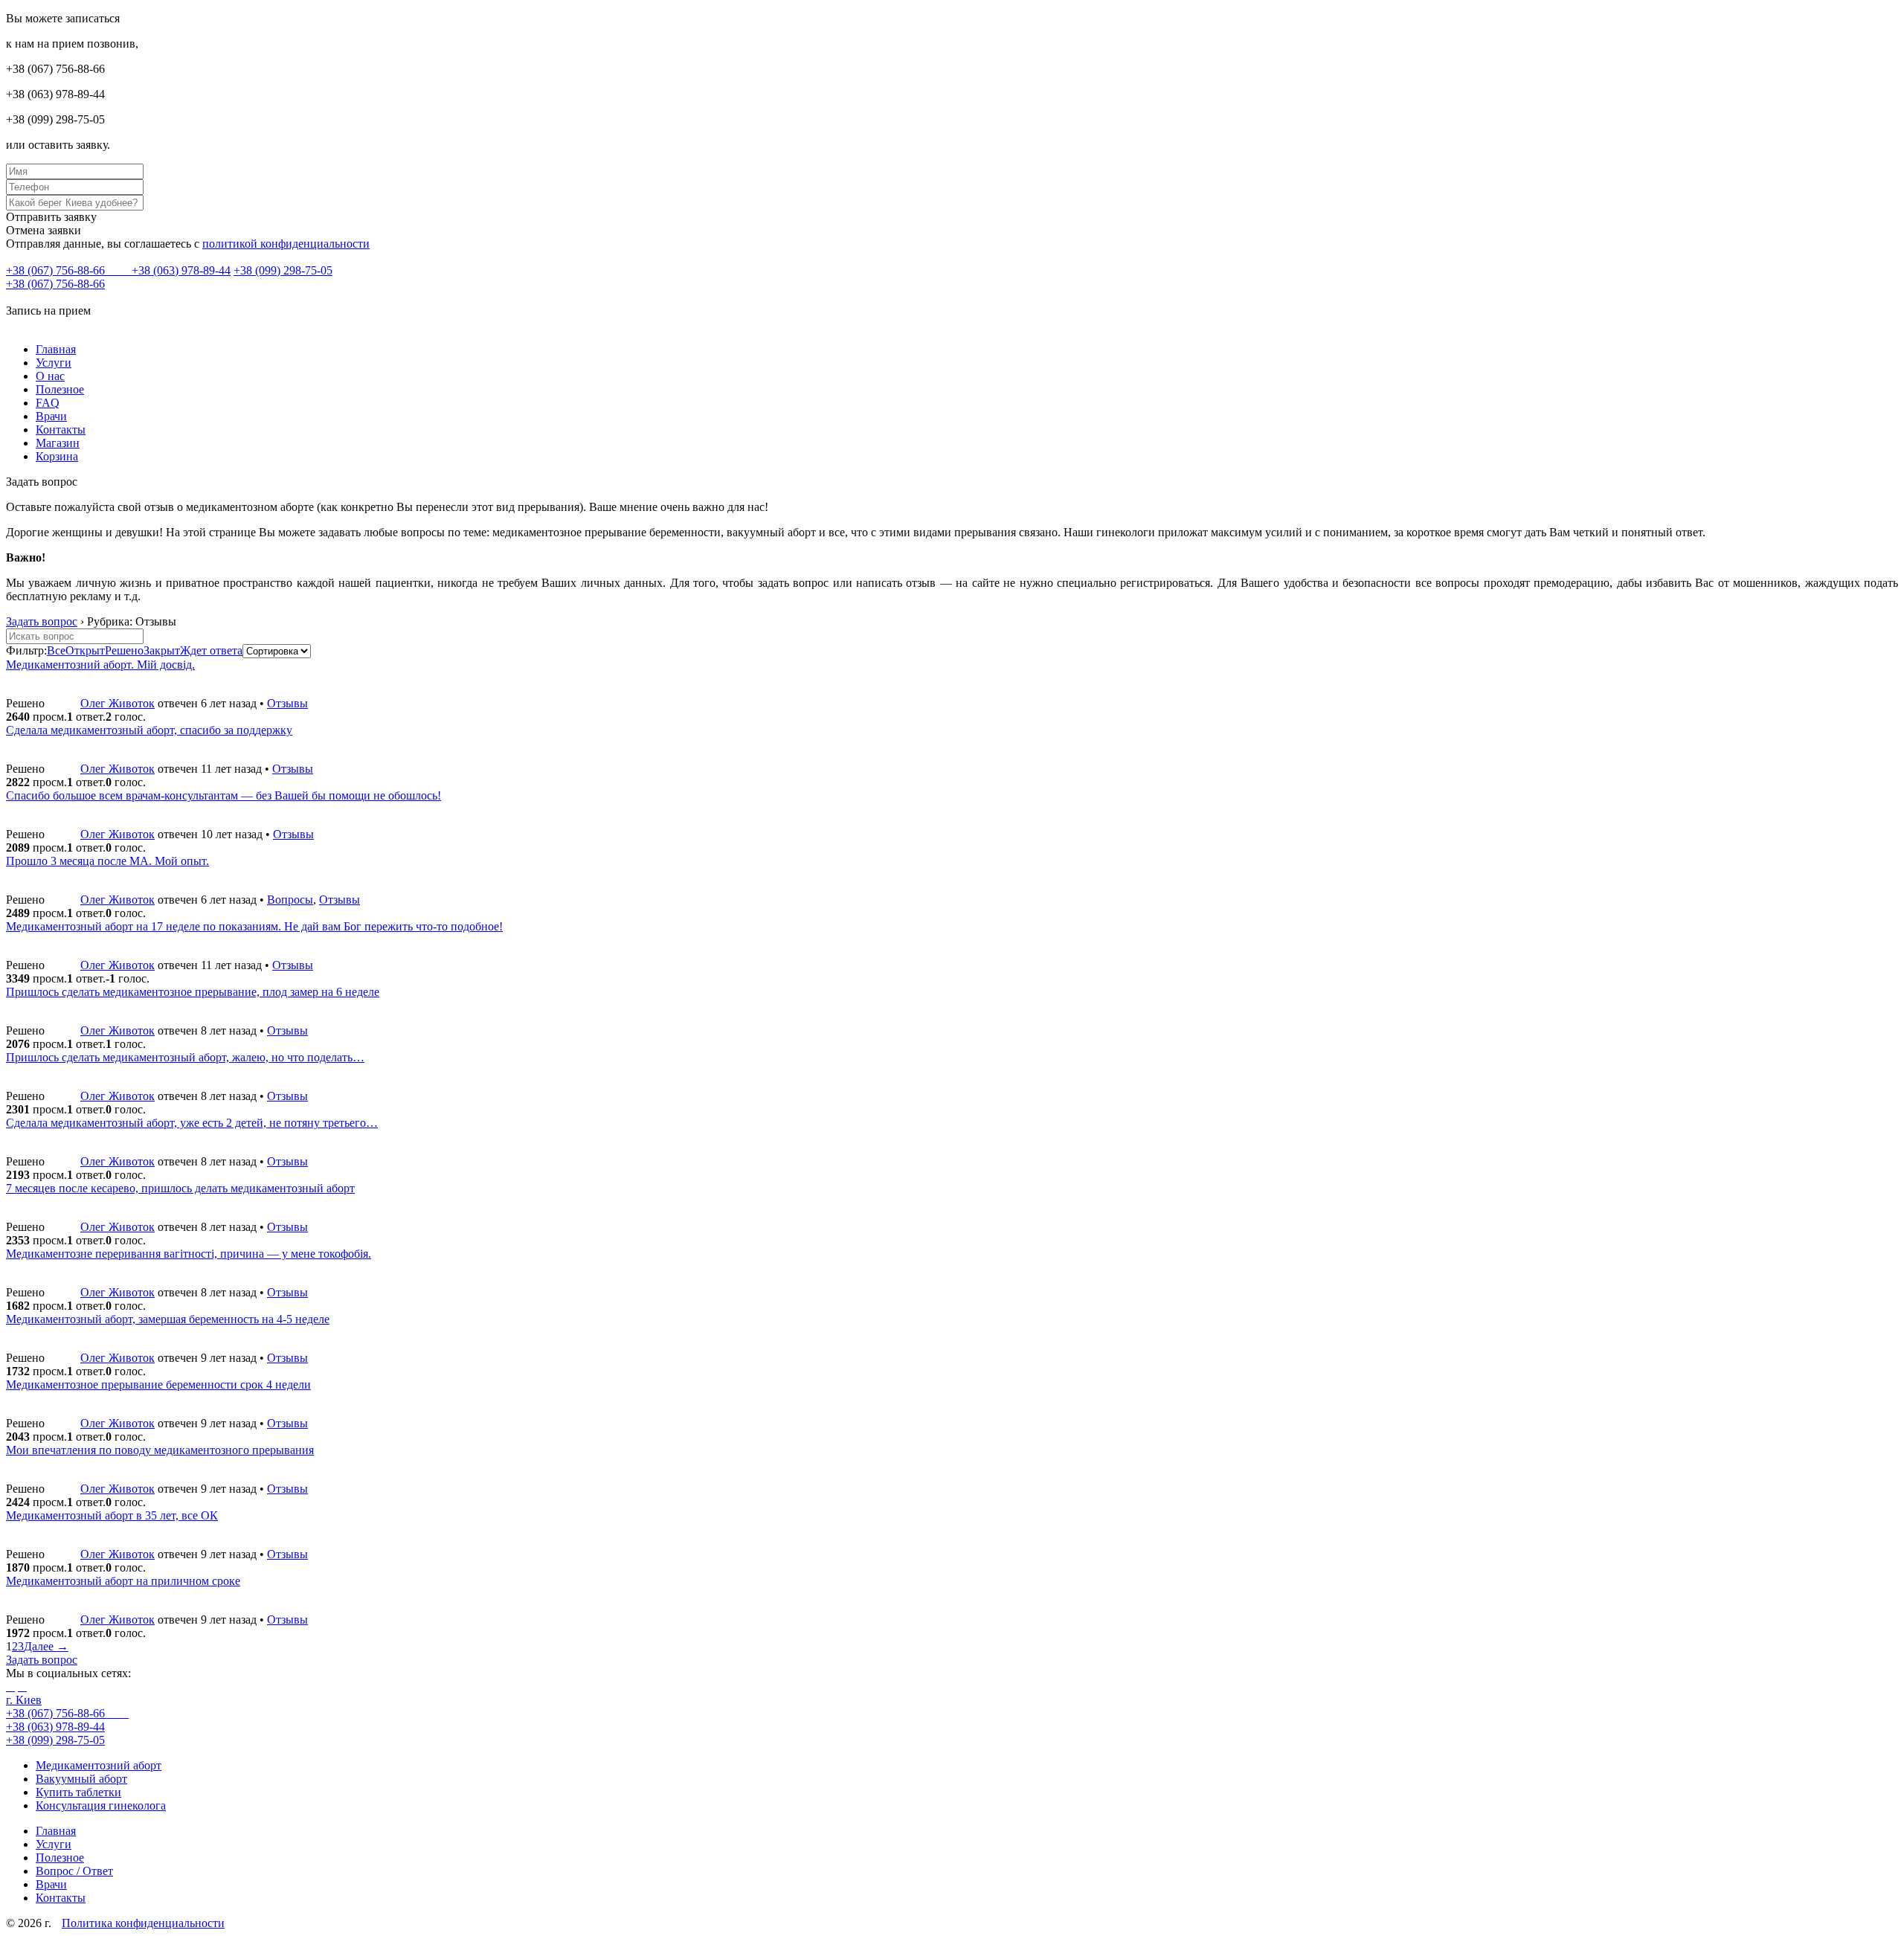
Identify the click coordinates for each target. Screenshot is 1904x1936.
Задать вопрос (42, 621)
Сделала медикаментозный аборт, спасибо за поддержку (149, 730)
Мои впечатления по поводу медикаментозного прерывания (160, 1450)
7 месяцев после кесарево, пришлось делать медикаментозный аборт (180, 1188)
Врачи (51, 416)
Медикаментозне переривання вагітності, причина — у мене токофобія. (189, 1254)
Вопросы (290, 900)
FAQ (48, 403)
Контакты (61, 430)
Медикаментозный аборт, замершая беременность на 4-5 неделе (168, 1319)
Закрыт (162, 650)
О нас (50, 376)
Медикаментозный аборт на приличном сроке (123, 1581)
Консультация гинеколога (101, 1805)
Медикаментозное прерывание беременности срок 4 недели (158, 1385)
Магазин (58, 443)
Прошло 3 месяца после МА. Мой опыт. (107, 861)
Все (56, 650)
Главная (56, 349)
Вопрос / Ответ (74, 1871)
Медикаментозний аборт (99, 1765)
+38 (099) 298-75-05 (283, 270)
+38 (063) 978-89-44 (181, 270)
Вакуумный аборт (81, 1779)
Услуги (54, 363)
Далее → (46, 1646)
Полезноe (60, 389)
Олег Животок (118, 703)
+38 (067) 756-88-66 (57, 270)
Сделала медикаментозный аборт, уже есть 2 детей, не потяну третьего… (192, 1123)
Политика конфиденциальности (143, 1923)
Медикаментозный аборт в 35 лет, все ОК (112, 1515)
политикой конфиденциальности (286, 244)
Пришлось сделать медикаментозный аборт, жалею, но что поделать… (185, 1057)
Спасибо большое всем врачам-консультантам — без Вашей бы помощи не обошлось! (223, 795)
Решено (124, 650)
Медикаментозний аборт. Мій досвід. (100, 665)
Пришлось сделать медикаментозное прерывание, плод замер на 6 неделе (193, 992)
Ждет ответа (211, 650)
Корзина (57, 456)
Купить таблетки (78, 1792)
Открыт (85, 650)
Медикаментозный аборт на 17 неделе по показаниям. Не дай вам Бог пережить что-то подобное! (254, 926)
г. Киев (24, 1700)
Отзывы (287, 703)
